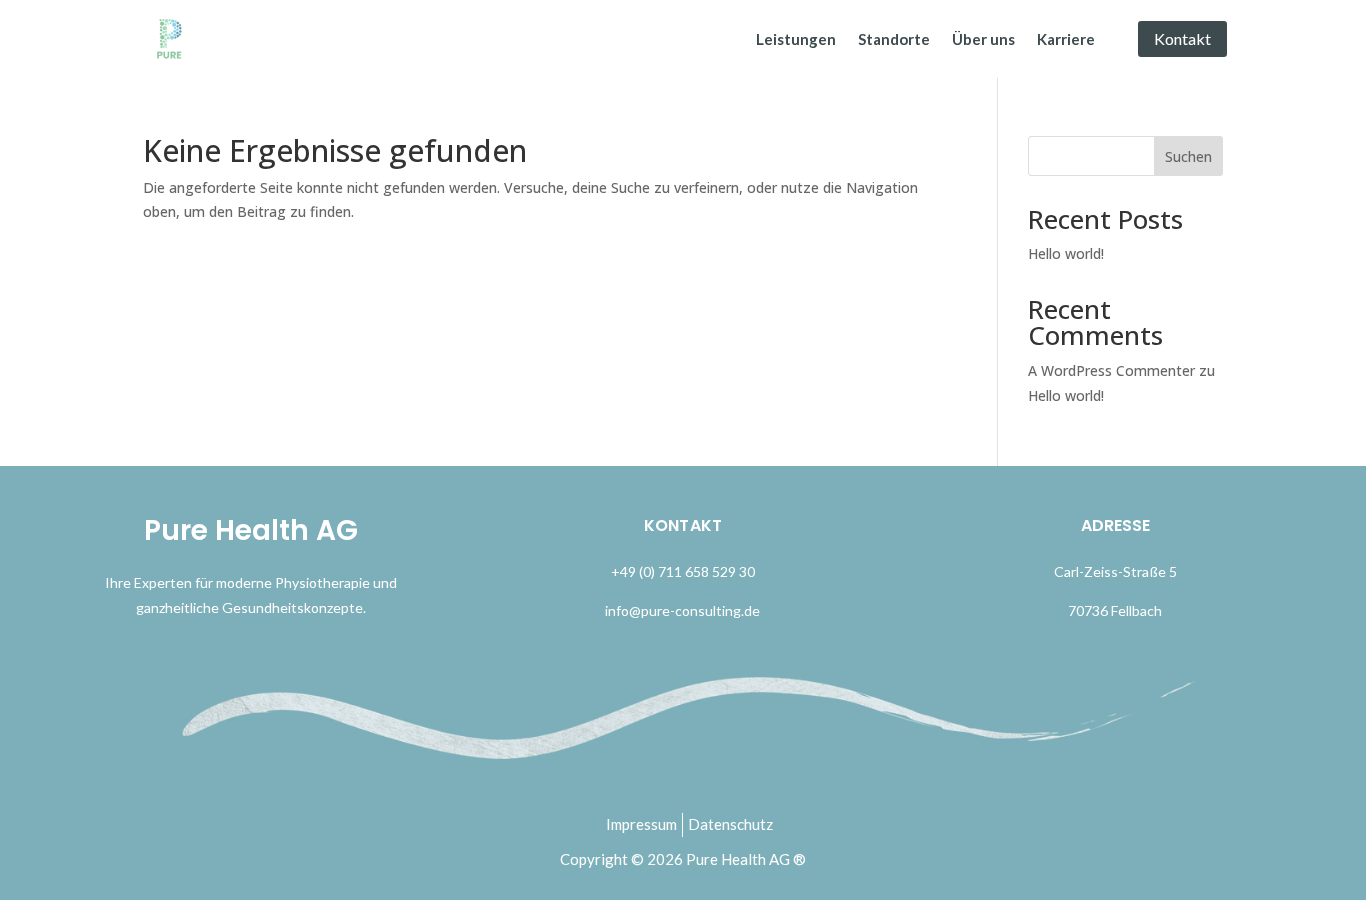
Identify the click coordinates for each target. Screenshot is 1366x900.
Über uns (983, 39)
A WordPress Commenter (1111, 370)
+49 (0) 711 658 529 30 (683, 571)
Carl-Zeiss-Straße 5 (1115, 571)
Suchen (1188, 156)
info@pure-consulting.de (682, 610)
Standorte (894, 39)
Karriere (1066, 39)
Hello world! (1066, 253)
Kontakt (1182, 38)
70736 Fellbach (1115, 610)
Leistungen (796, 39)
